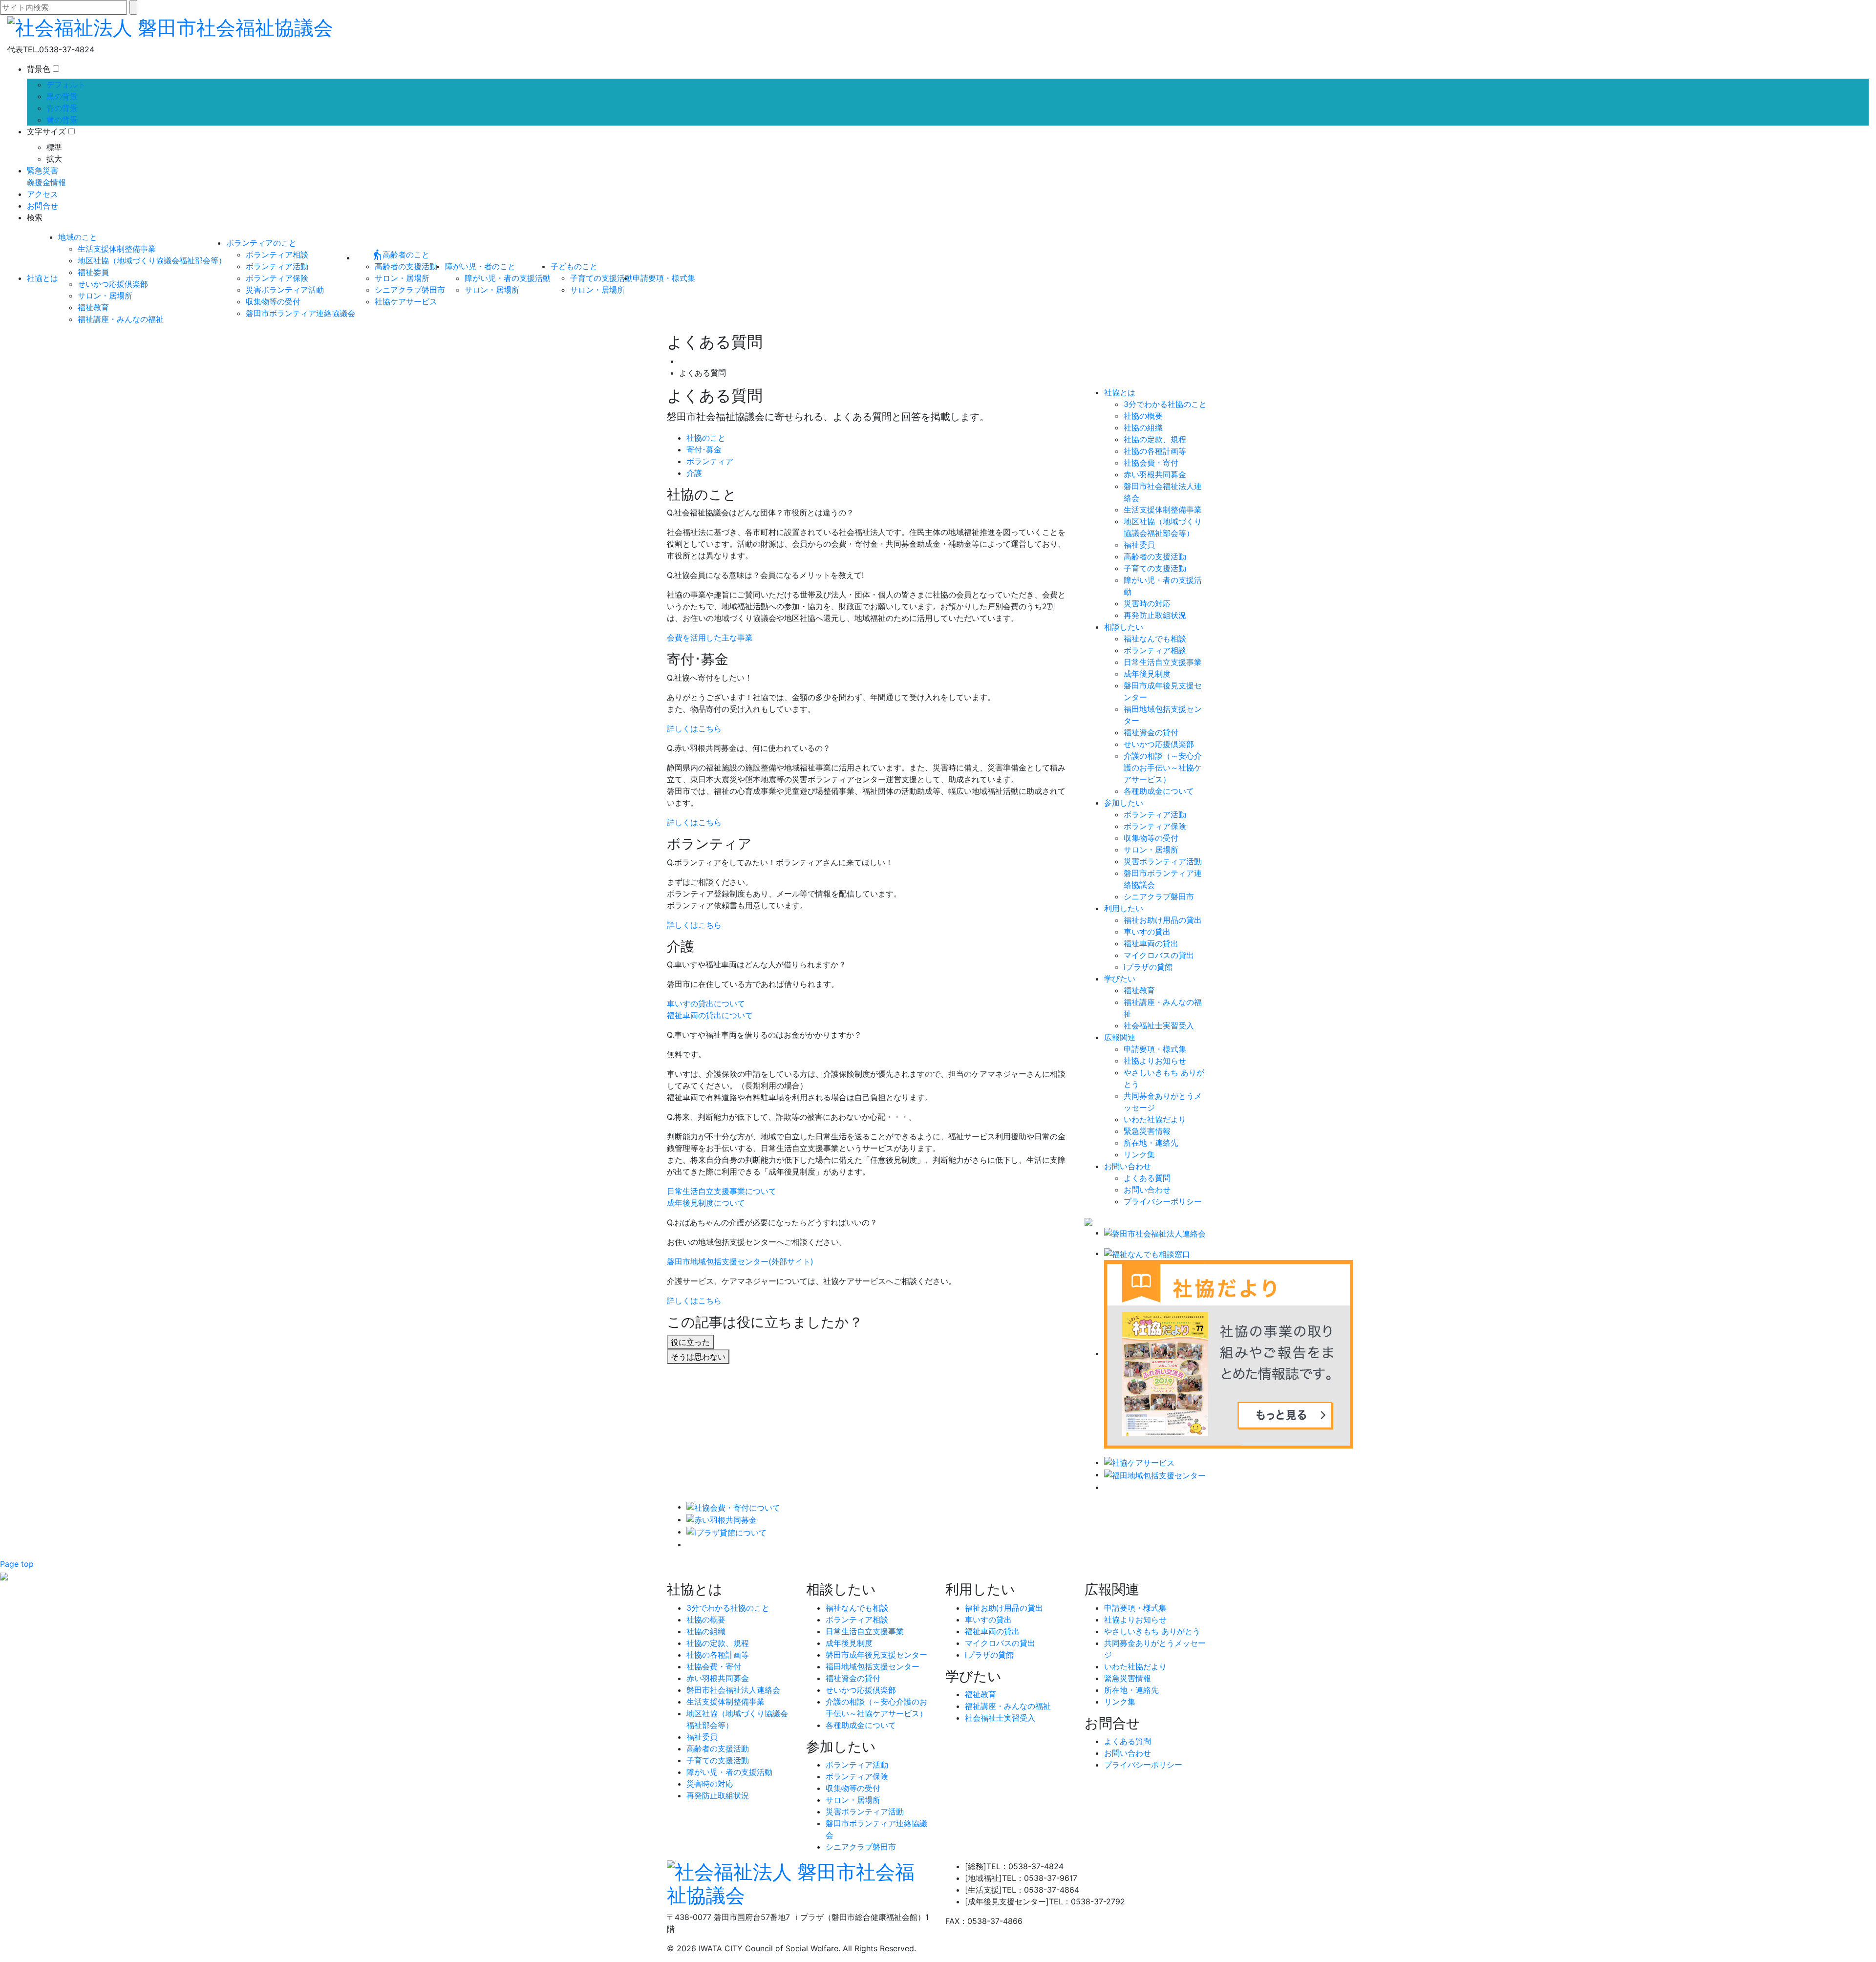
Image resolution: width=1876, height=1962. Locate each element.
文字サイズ (46, 131)
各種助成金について (1159, 791)
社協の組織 (1143, 427)
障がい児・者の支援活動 (508, 278)
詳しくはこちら (694, 728)
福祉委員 (93, 272)
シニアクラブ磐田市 (410, 290)
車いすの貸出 (1147, 932)
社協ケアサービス (406, 301)
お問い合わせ (1128, 1166)
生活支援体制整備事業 (117, 249)
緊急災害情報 (1147, 1131)
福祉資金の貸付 (1151, 732)
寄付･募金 (704, 449)
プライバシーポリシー (1163, 1201)
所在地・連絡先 (1151, 1143)
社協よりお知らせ (1155, 1061)
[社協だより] (1229, 1353)
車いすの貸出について (706, 1003)
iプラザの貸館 (1148, 967)
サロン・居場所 (105, 296)
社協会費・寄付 (1151, 463)
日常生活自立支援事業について (722, 1191)
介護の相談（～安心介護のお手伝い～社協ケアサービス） (1163, 768)
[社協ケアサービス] (1139, 1462)
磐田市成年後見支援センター (876, 1655)
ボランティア (710, 461)
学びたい (1120, 979)
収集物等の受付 (273, 301)
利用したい (1124, 908)
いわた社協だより (1155, 1119)
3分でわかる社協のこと (1165, 404)
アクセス (43, 194)
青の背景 (62, 108)
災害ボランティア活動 (285, 290)
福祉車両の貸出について (710, 1015)
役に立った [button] (690, 1342)
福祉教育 (93, 307)
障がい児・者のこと (480, 266)
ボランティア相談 (277, 255)
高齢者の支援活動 (406, 266)
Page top (17, 1564)
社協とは (43, 278)
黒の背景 (62, 96)
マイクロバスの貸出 (1159, 955)
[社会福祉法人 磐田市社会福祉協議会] (170, 26)
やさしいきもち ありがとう (1152, 1631)
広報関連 (1120, 1037)
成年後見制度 (1147, 674)
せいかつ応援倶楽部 (113, 284)
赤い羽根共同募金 (1155, 474)
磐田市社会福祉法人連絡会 (733, 1690)
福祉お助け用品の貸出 (1163, 920)
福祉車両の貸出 (1151, 943)
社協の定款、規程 (1155, 439)
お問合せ (43, 206)
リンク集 (1139, 1154)
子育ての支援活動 (601, 278)
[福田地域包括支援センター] (1155, 1474)
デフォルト (66, 85)
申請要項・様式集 (664, 278)
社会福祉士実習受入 (1159, 1025)
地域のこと (78, 237)
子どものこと (574, 266)
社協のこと (706, 438)
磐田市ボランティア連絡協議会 (300, 313)
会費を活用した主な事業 (710, 638)
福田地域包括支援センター (873, 1666)
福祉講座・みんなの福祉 (121, 319)
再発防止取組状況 (1155, 615)
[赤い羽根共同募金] (722, 1519)
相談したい (1124, 627)
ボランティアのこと (261, 243)
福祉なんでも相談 (1155, 639)
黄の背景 (62, 120)
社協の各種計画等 (1155, 451)
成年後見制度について (706, 1203)
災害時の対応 (1147, 603)
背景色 (39, 69)
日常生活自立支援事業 (1163, 662)
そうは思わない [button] (698, 1357)
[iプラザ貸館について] (726, 1532)
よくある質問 (1147, 1178)
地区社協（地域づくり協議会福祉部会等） (152, 260)
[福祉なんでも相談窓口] (1147, 1253)
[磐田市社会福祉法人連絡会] (1155, 1233)
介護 (694, 473)
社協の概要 (1143, 416)
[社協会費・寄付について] (733, 1507)
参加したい (1124, 803)
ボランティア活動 (277, 266)
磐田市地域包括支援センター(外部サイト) (740, 1261)
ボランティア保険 (277, 278)
